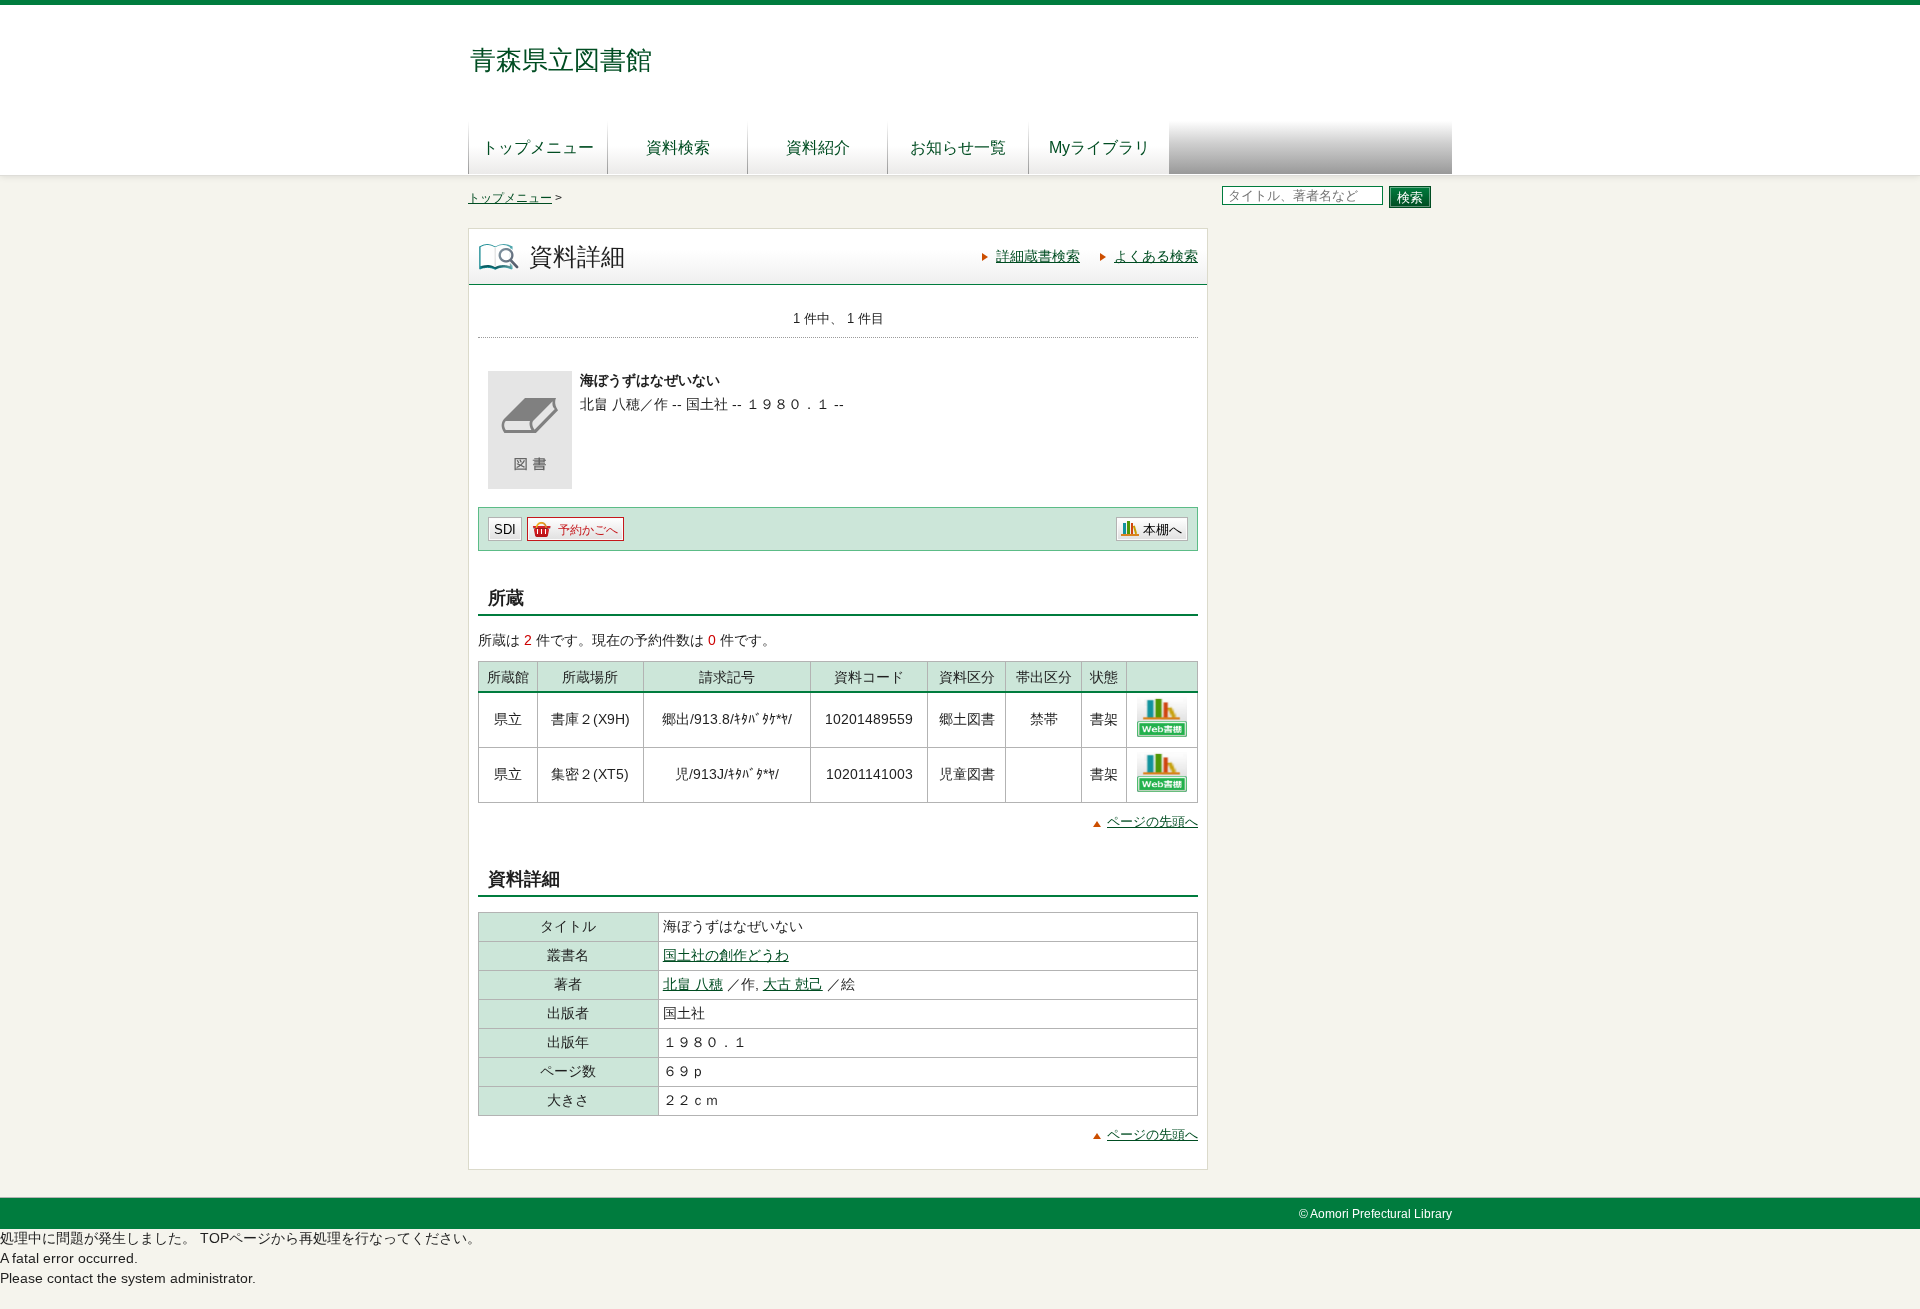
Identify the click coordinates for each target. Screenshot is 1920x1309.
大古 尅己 (793, 984)
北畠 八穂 (693, 984)
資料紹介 (818, 147)
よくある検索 (1156, 256)
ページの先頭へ (1152, 821)
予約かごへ (588, 530)
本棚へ (1162, 529)
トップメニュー (538, 147)
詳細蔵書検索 (1038, 256)
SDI (505, 529)
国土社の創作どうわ (726, 955)
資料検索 (678, 147)
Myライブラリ (1099, 147)
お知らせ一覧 (958, 147)
